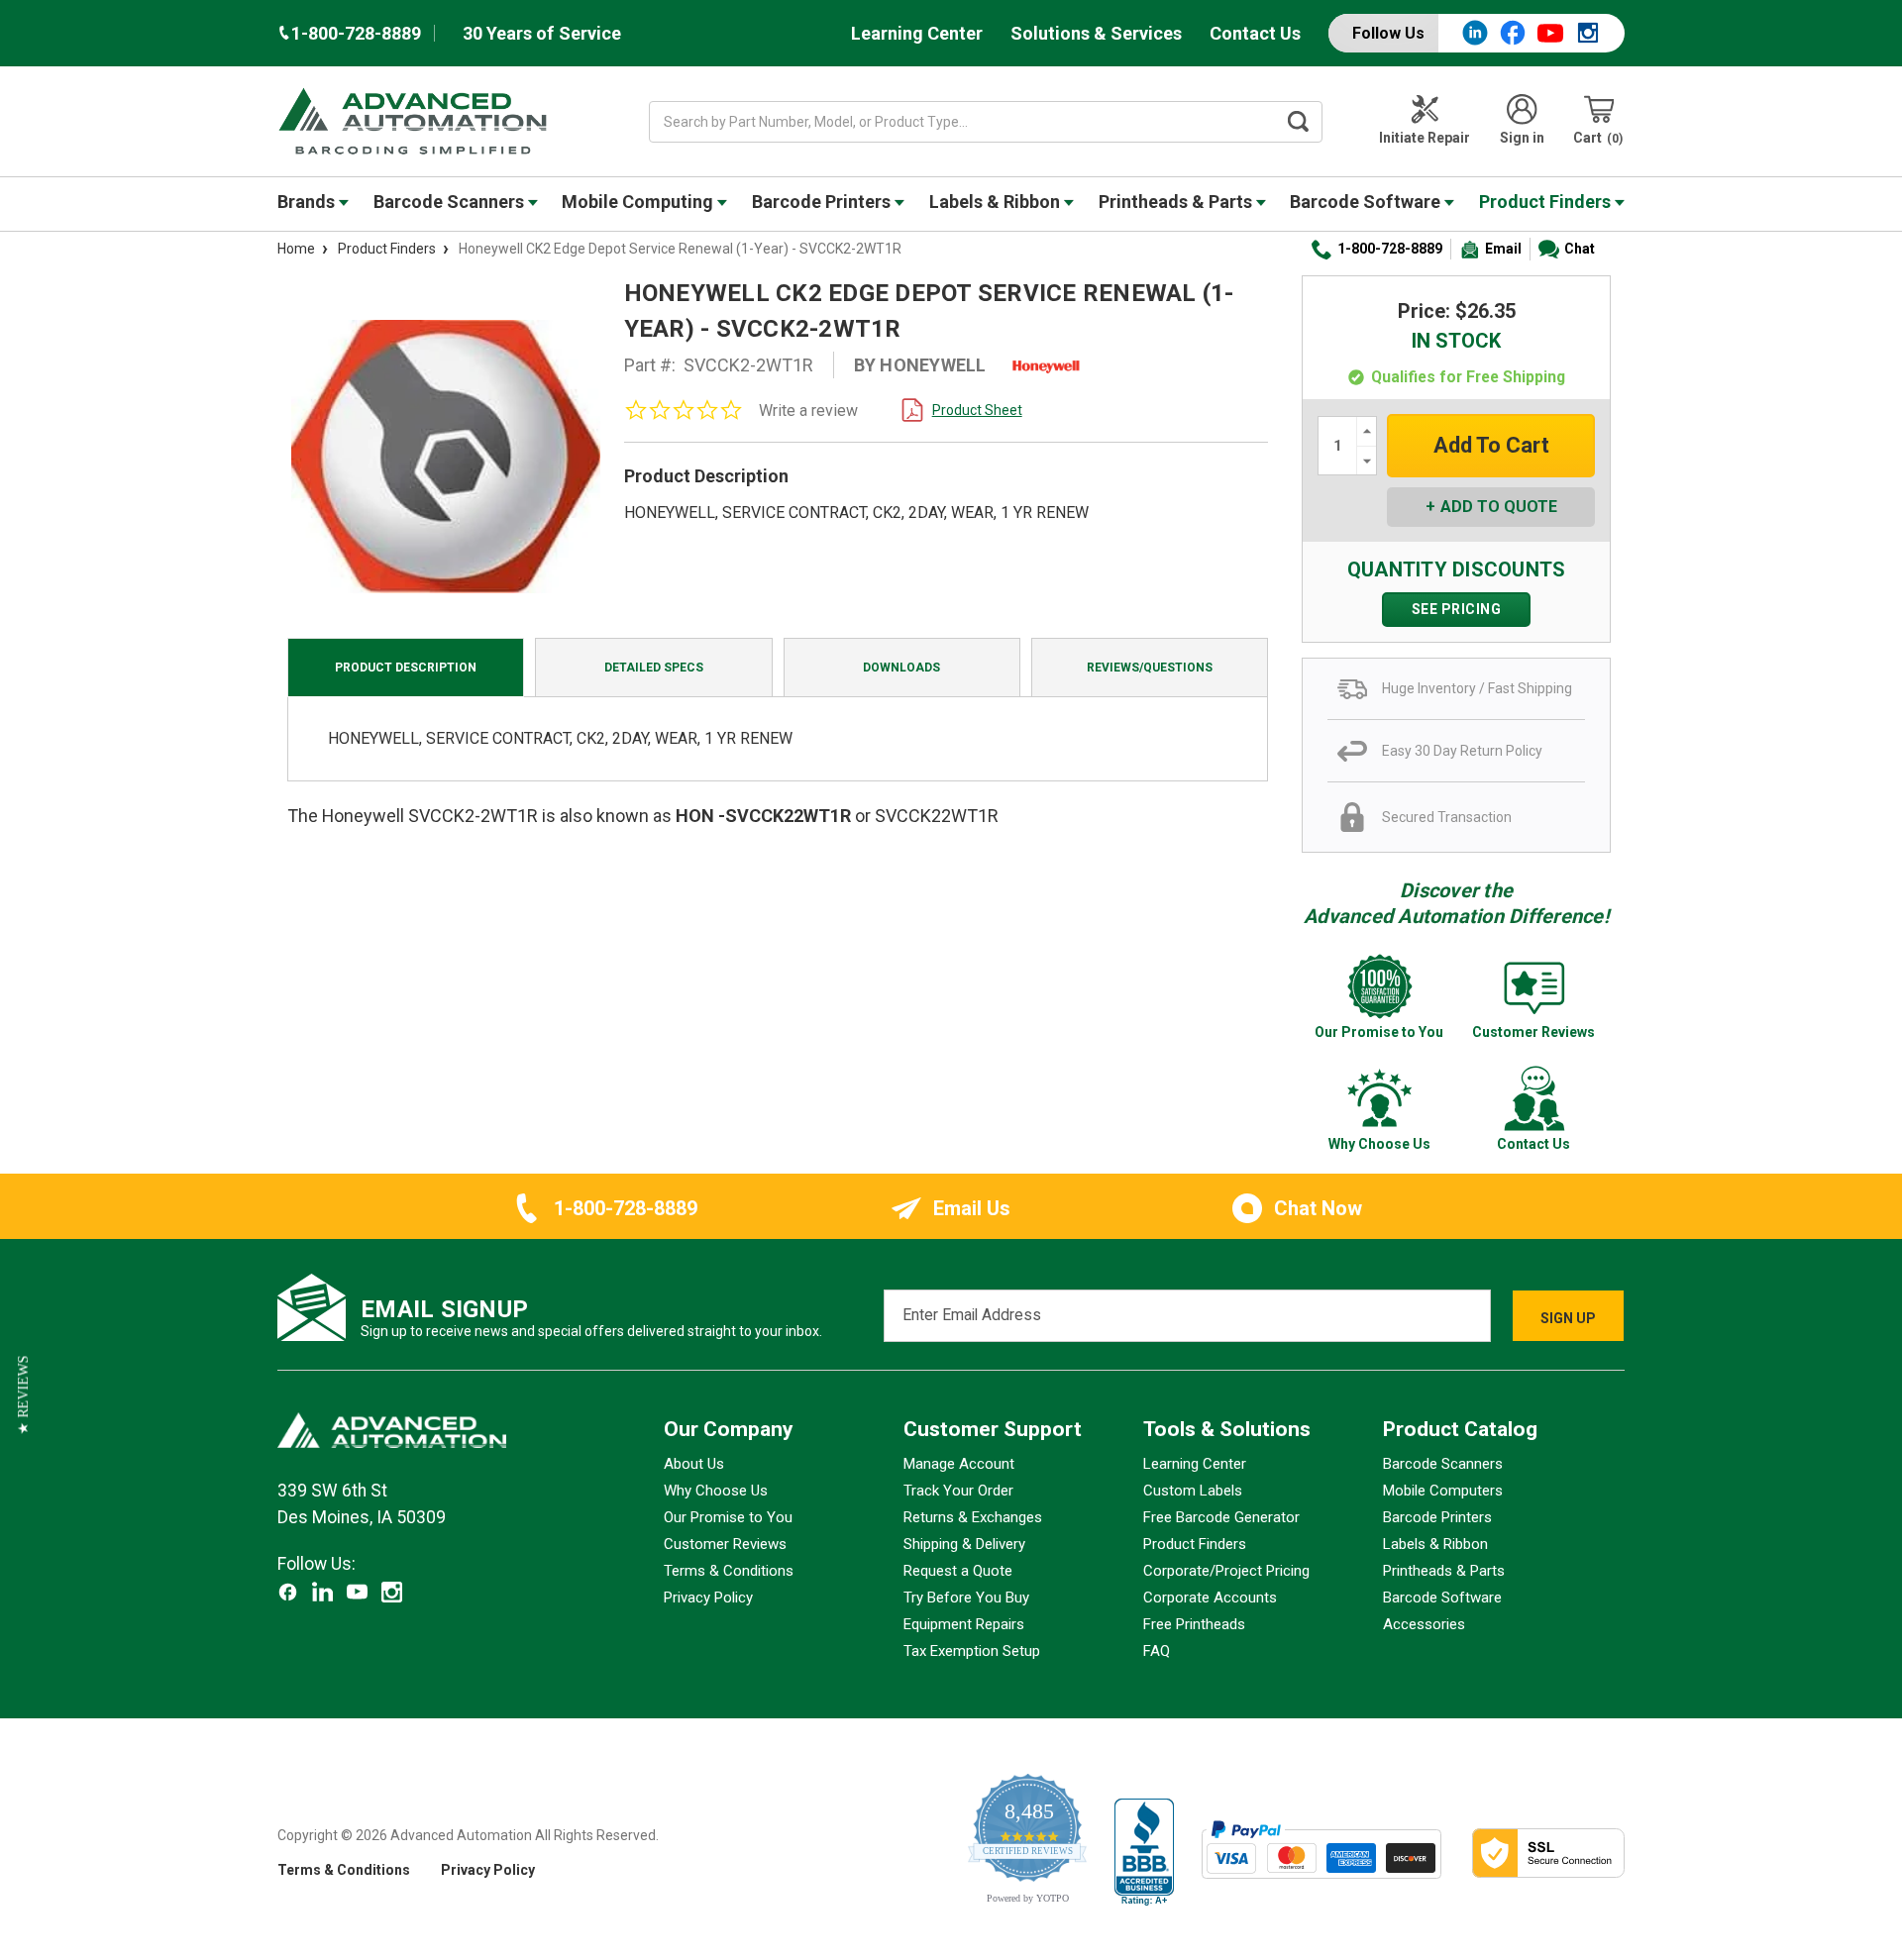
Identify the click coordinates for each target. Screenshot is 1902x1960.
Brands (308, 202)
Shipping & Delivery (964, 1544)
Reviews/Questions (1150, 668)
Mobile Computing (639, 202)
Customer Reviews (725, 1544)
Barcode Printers (823, 202)
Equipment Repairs (964, 1624)
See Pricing (1457, 609)
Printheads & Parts (1177, 202)
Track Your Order (958, 1491)
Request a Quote (958, 1571)
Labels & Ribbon (997, 202)
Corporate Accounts (1210, 1598)
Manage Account (959, 1464)
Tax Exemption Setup (972, 1651)
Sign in (1522, 138)
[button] (23, 1395)
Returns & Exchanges (973, 1517)
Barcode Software (1367, 202)
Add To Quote (1499, 507)
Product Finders (1547, 202)
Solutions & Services (1096, 33)
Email (1503, 249)
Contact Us (1255, 33)
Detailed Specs (654, 668)
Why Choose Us (716, 1491)
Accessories (1424, 1624)
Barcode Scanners (451, 202)
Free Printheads (1194, 1624)
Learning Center (917, 33)
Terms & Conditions (729, 1571)
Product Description (406, 668)
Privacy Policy (708, 1598)
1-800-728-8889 (1390, 249)
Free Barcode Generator (1221, 1517)
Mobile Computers (1443, 1491)
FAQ (1157, 1651)
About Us (694, 1464)
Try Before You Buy (966, 1598)
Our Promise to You (728, 1517)
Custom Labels (1193, 1491)
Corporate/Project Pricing (1226, 1571)
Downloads (901, 668)
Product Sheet (977, 410)
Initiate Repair (1425, 138)
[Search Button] (1299, 122)
